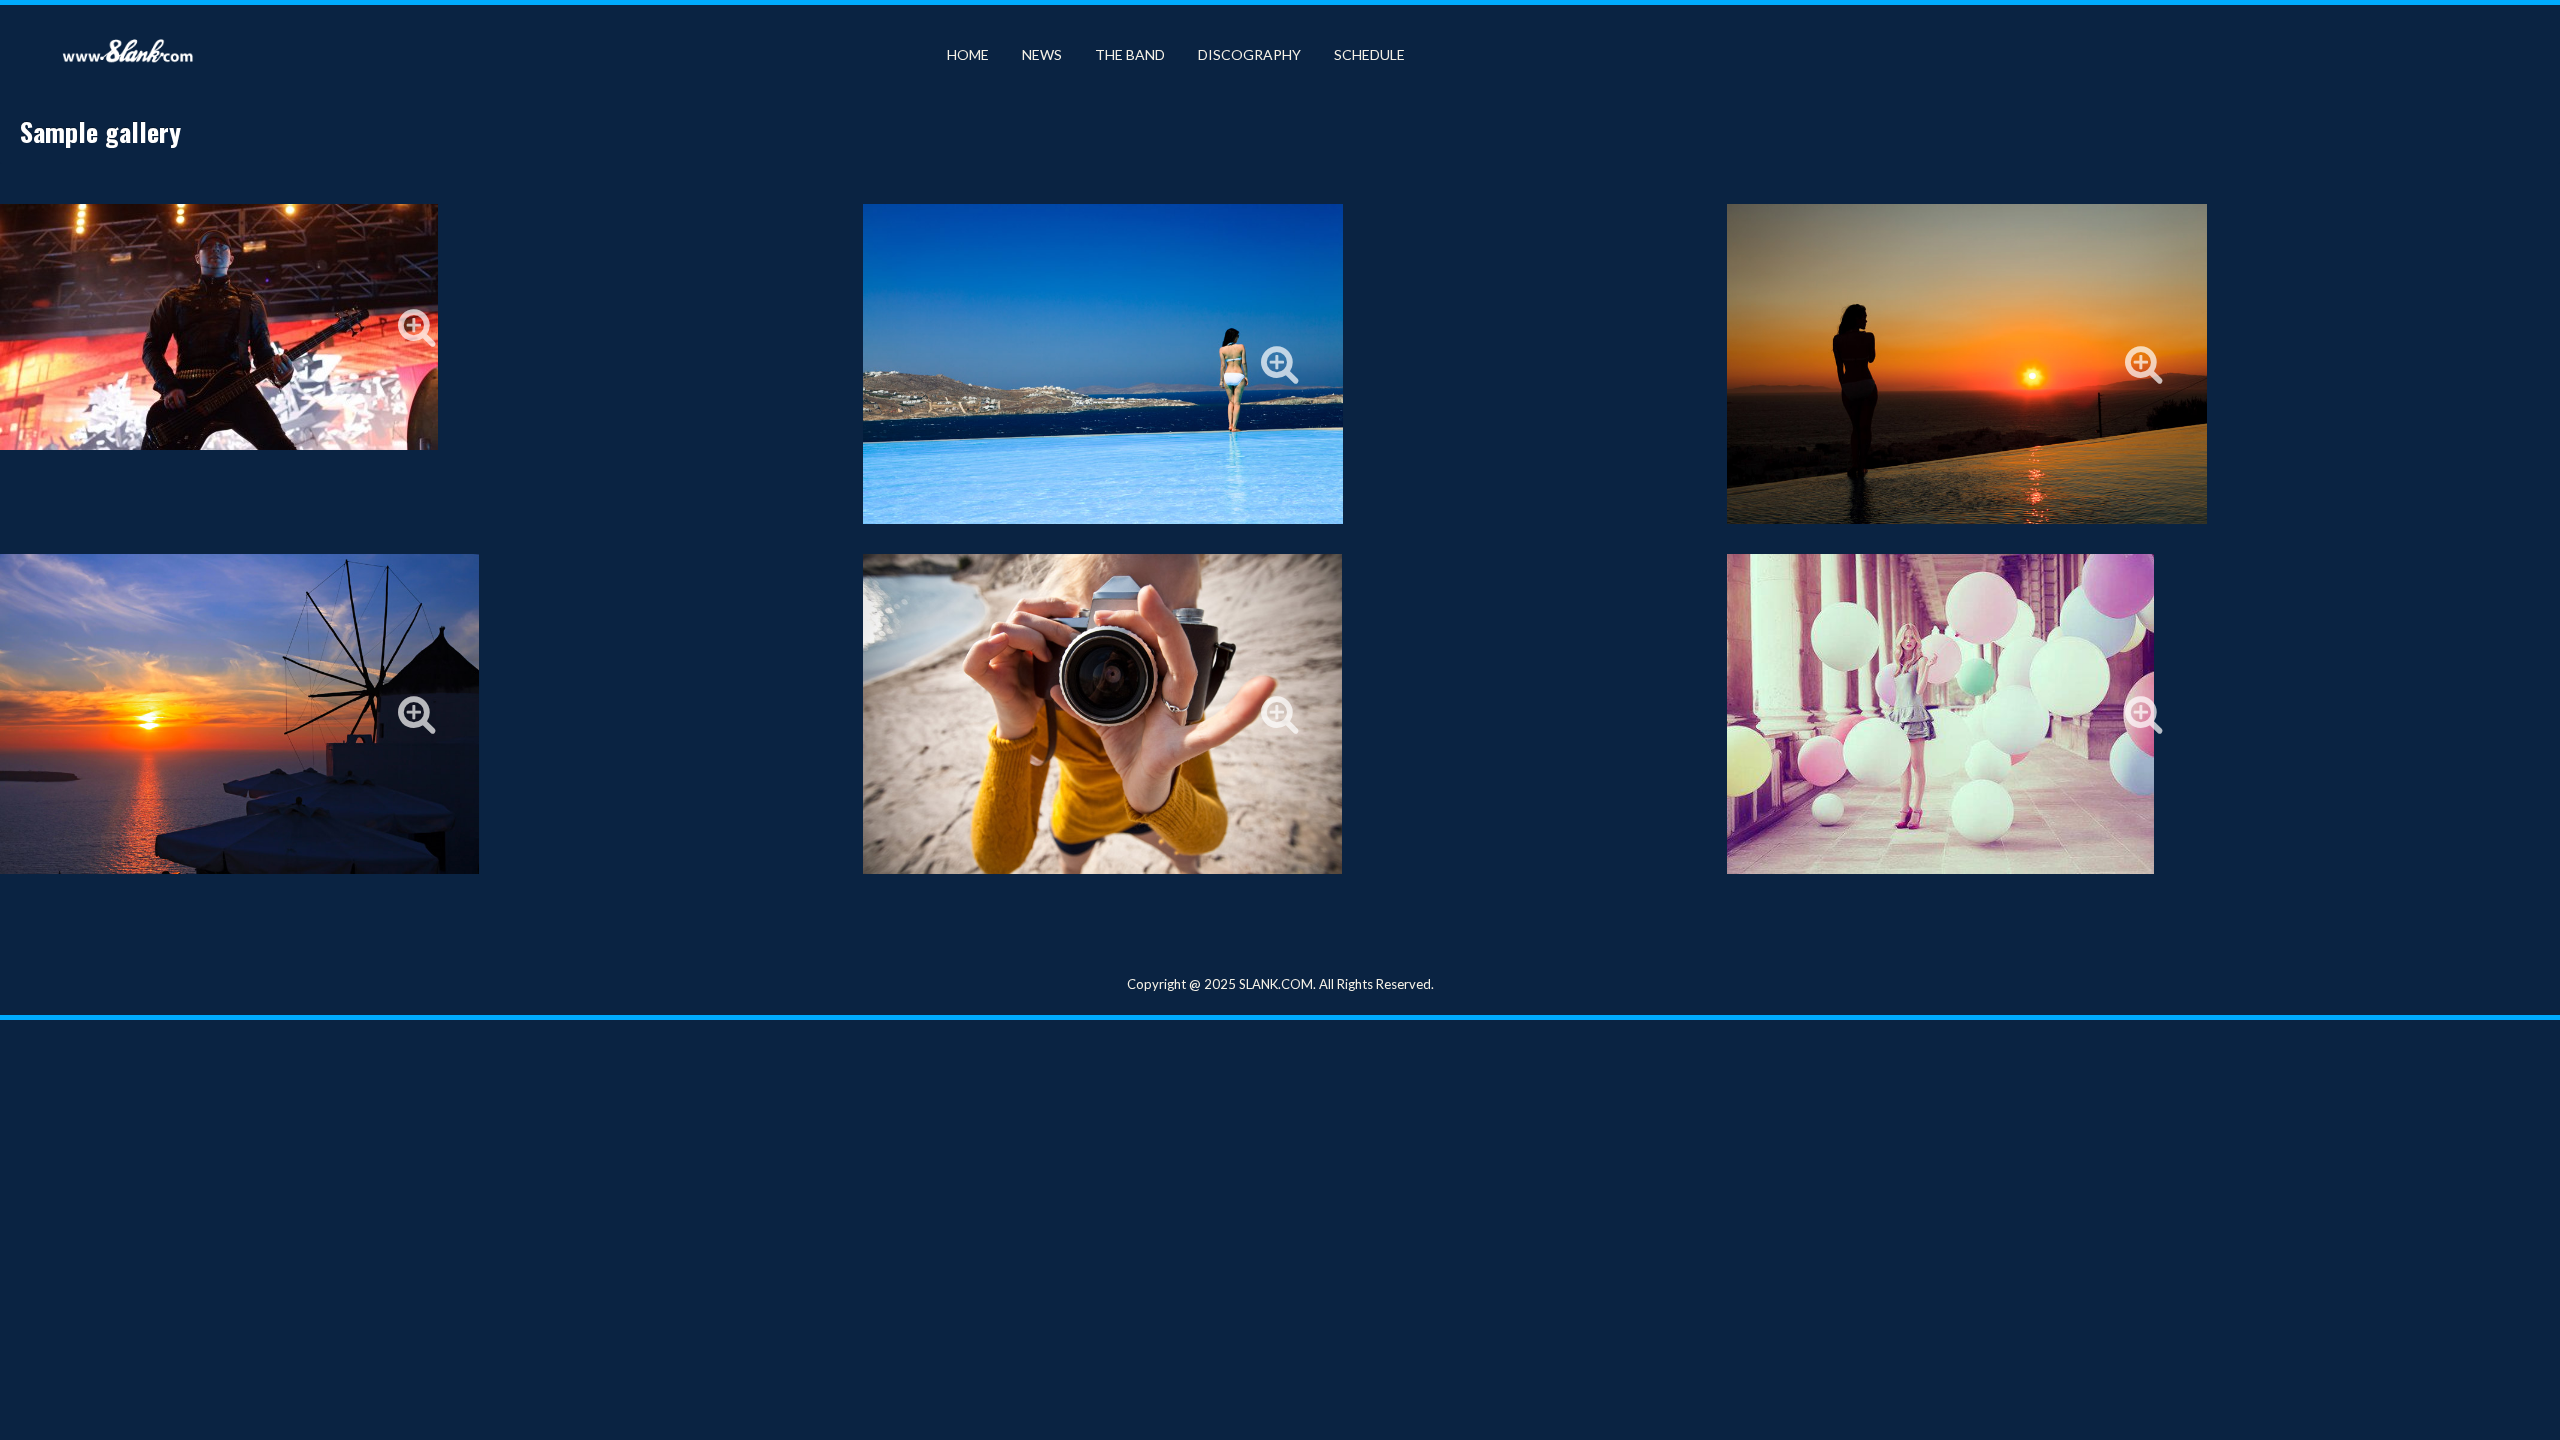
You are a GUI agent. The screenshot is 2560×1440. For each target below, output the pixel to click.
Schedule (1369, 54)
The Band (1130, 54)
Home (968, 54)
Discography (1249, 54)
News (1042, 54)
